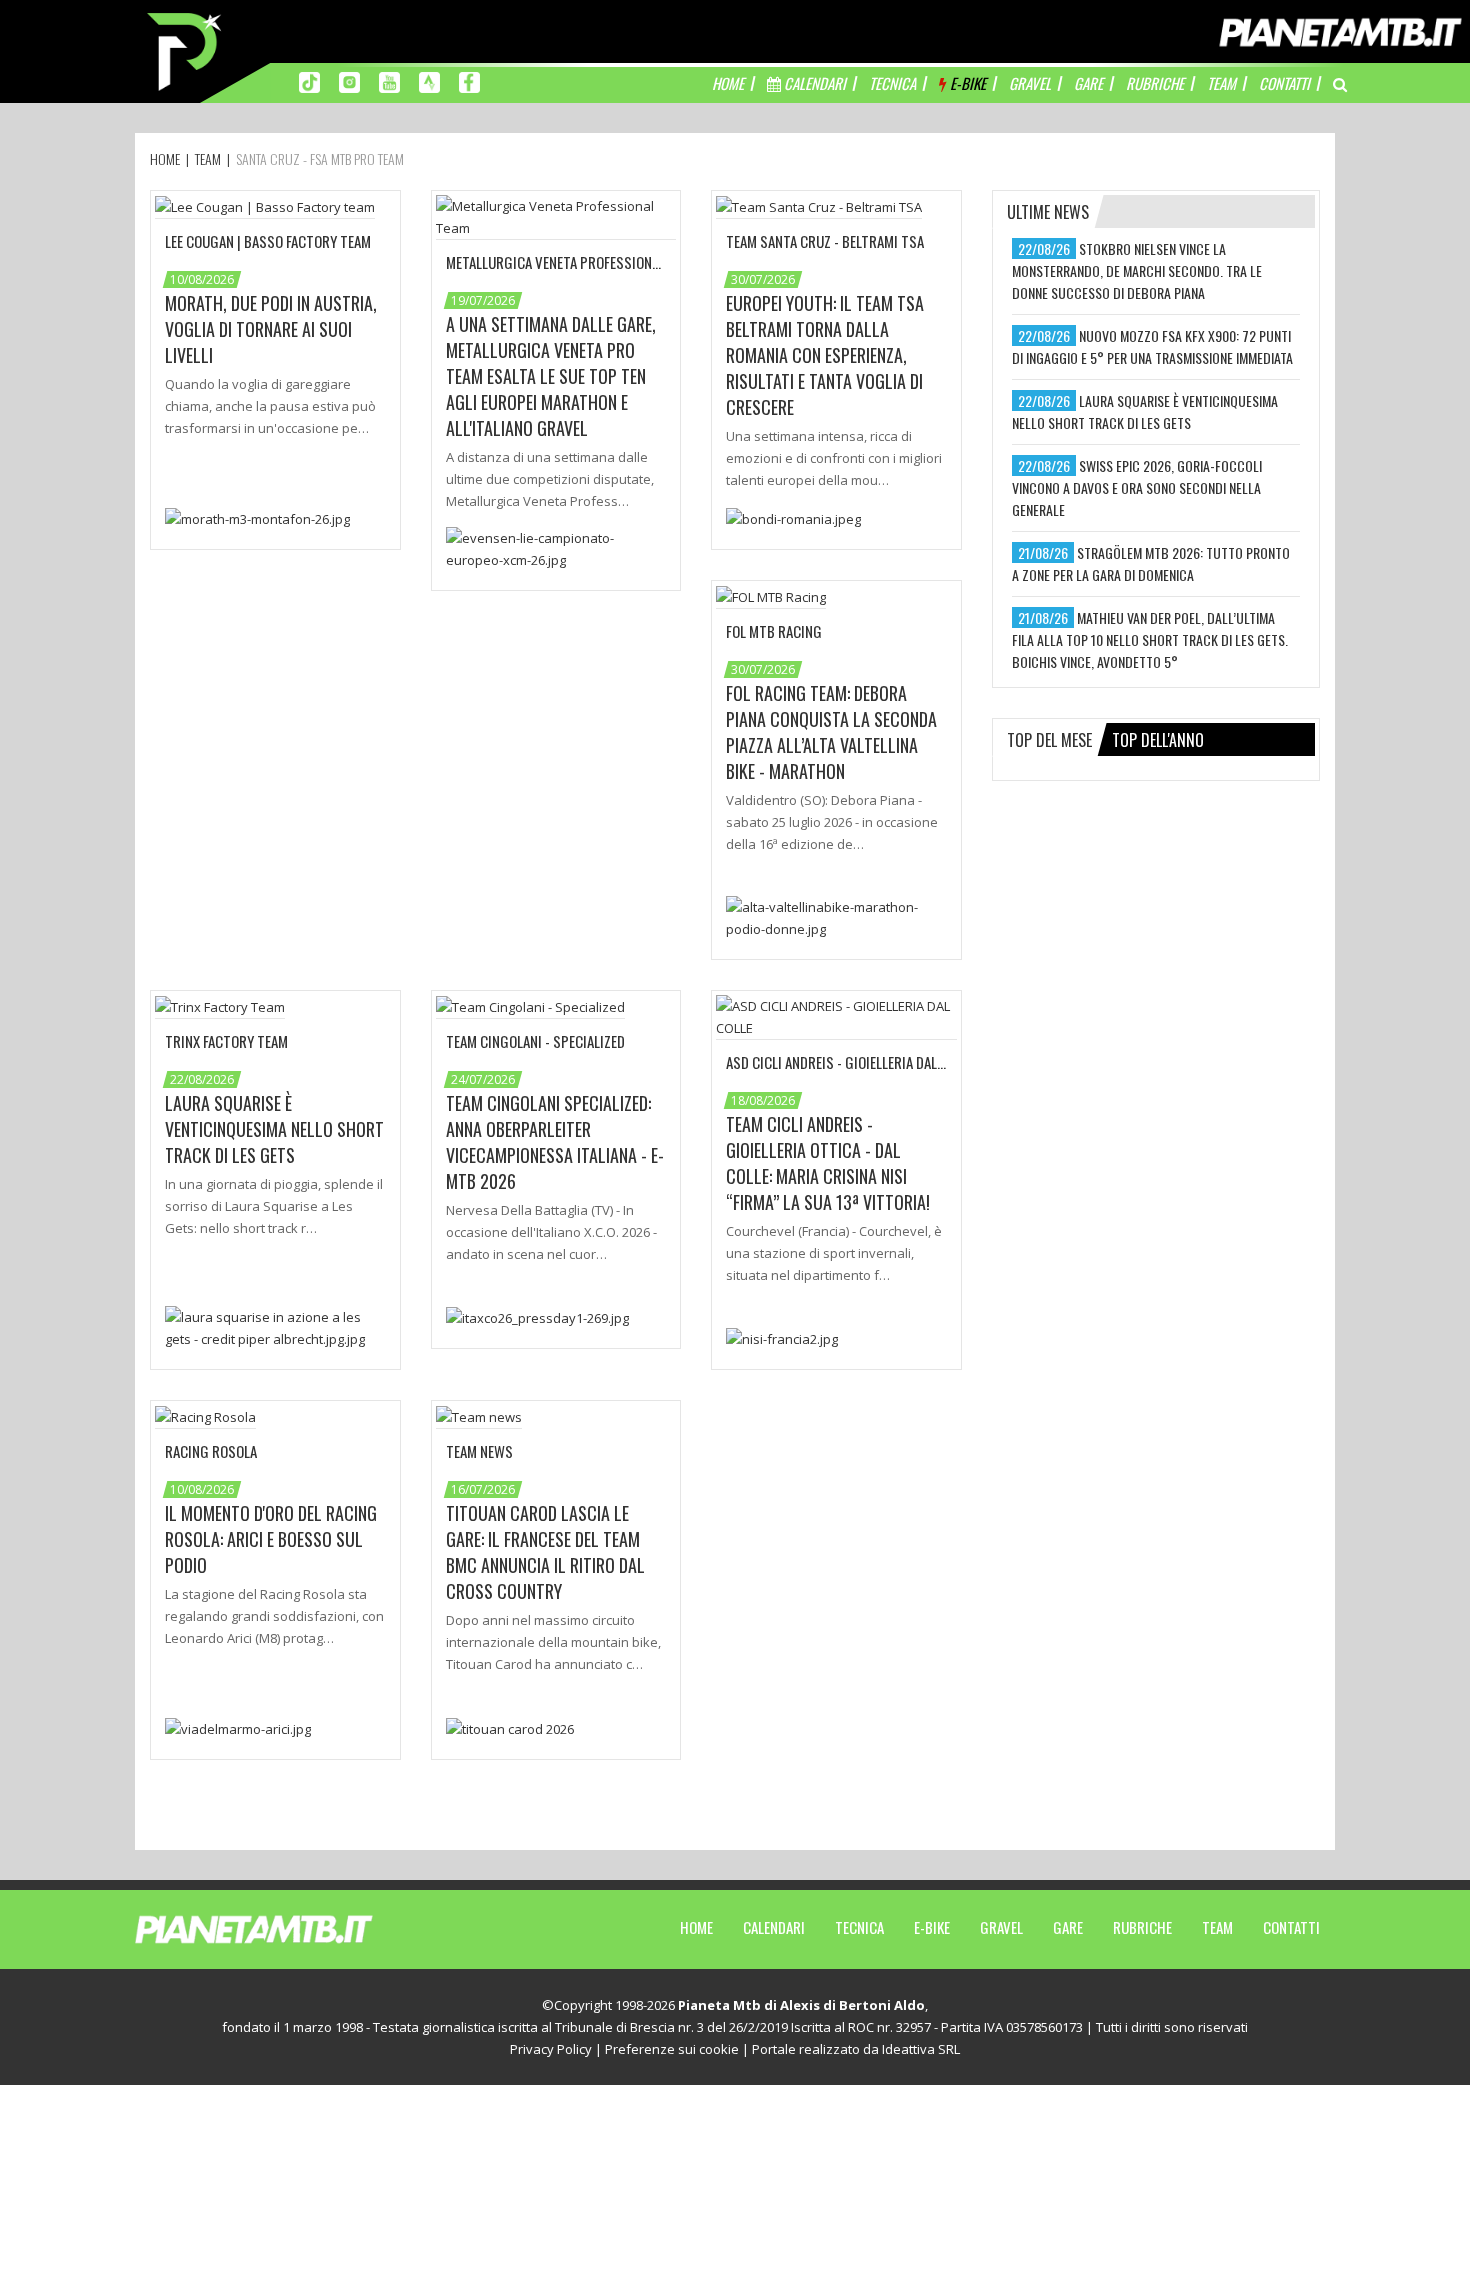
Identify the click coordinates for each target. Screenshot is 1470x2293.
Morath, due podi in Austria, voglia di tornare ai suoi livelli (271, 329)
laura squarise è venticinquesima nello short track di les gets (1145, 411)
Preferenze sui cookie (672, 2049)
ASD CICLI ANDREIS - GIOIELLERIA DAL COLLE (850, 1062)
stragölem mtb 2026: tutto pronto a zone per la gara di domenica (1151, 563)
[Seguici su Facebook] (469, 81)
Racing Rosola (211, 1451)
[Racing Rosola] (205, 1416)
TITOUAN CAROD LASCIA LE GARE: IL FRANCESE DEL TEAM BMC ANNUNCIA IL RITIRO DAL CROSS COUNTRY (545, 1552)
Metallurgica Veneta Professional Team (572, 262)
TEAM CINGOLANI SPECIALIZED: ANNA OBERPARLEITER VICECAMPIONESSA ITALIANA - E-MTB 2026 (555, 1142)
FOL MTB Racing (774, 631)
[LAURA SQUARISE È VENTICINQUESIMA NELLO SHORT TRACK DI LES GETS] (275, 1326)
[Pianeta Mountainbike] (186, 50)
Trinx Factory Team (226, 1041)
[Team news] (479, 1416)
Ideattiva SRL (921, 2049)
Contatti (1291, 1927)
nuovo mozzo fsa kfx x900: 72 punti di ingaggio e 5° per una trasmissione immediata (1152, 346)
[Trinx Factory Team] (220, 1006)
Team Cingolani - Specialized (535, 1041)
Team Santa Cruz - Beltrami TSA (825, 241)
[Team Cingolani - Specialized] (530, 1006)
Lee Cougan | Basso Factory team (268, 241)
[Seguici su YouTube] (389, 81)
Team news (479, 1451)
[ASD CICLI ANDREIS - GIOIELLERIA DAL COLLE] (836, 1016)
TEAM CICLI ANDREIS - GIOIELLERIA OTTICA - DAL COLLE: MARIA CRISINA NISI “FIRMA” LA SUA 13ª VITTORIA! (828, 1163)
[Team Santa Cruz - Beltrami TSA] (819, 206)
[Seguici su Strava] (429, 81)
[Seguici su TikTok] (309, 81)
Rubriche (1142, 1927)
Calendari (774, 1927)
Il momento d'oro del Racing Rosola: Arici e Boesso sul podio (271, 1539)
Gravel (1001, 1927)
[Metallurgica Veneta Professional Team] (556, 216)
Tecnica (859, 1927)
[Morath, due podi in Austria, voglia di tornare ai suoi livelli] (257, 517)
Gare (1068, 1927)
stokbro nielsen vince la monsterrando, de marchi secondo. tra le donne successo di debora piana (1137, 270)
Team (1217, 1927)
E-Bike (932, 1927)
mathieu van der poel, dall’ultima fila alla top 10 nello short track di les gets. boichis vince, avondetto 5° (1150, 639)
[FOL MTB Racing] (771, 596)
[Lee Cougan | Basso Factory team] (265, 206)
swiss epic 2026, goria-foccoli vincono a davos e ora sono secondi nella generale (1137, 487)
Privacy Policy (551, 2049)
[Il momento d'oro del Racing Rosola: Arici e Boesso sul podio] (238, 1727)
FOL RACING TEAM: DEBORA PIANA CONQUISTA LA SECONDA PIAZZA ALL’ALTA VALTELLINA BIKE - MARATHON (831, 732)
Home (696, 1927)
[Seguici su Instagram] (349, 81)
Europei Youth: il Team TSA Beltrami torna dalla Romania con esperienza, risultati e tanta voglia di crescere (825, 355)
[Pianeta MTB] (290, 1928)
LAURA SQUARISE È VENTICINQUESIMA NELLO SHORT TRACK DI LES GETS (274, 1129)
